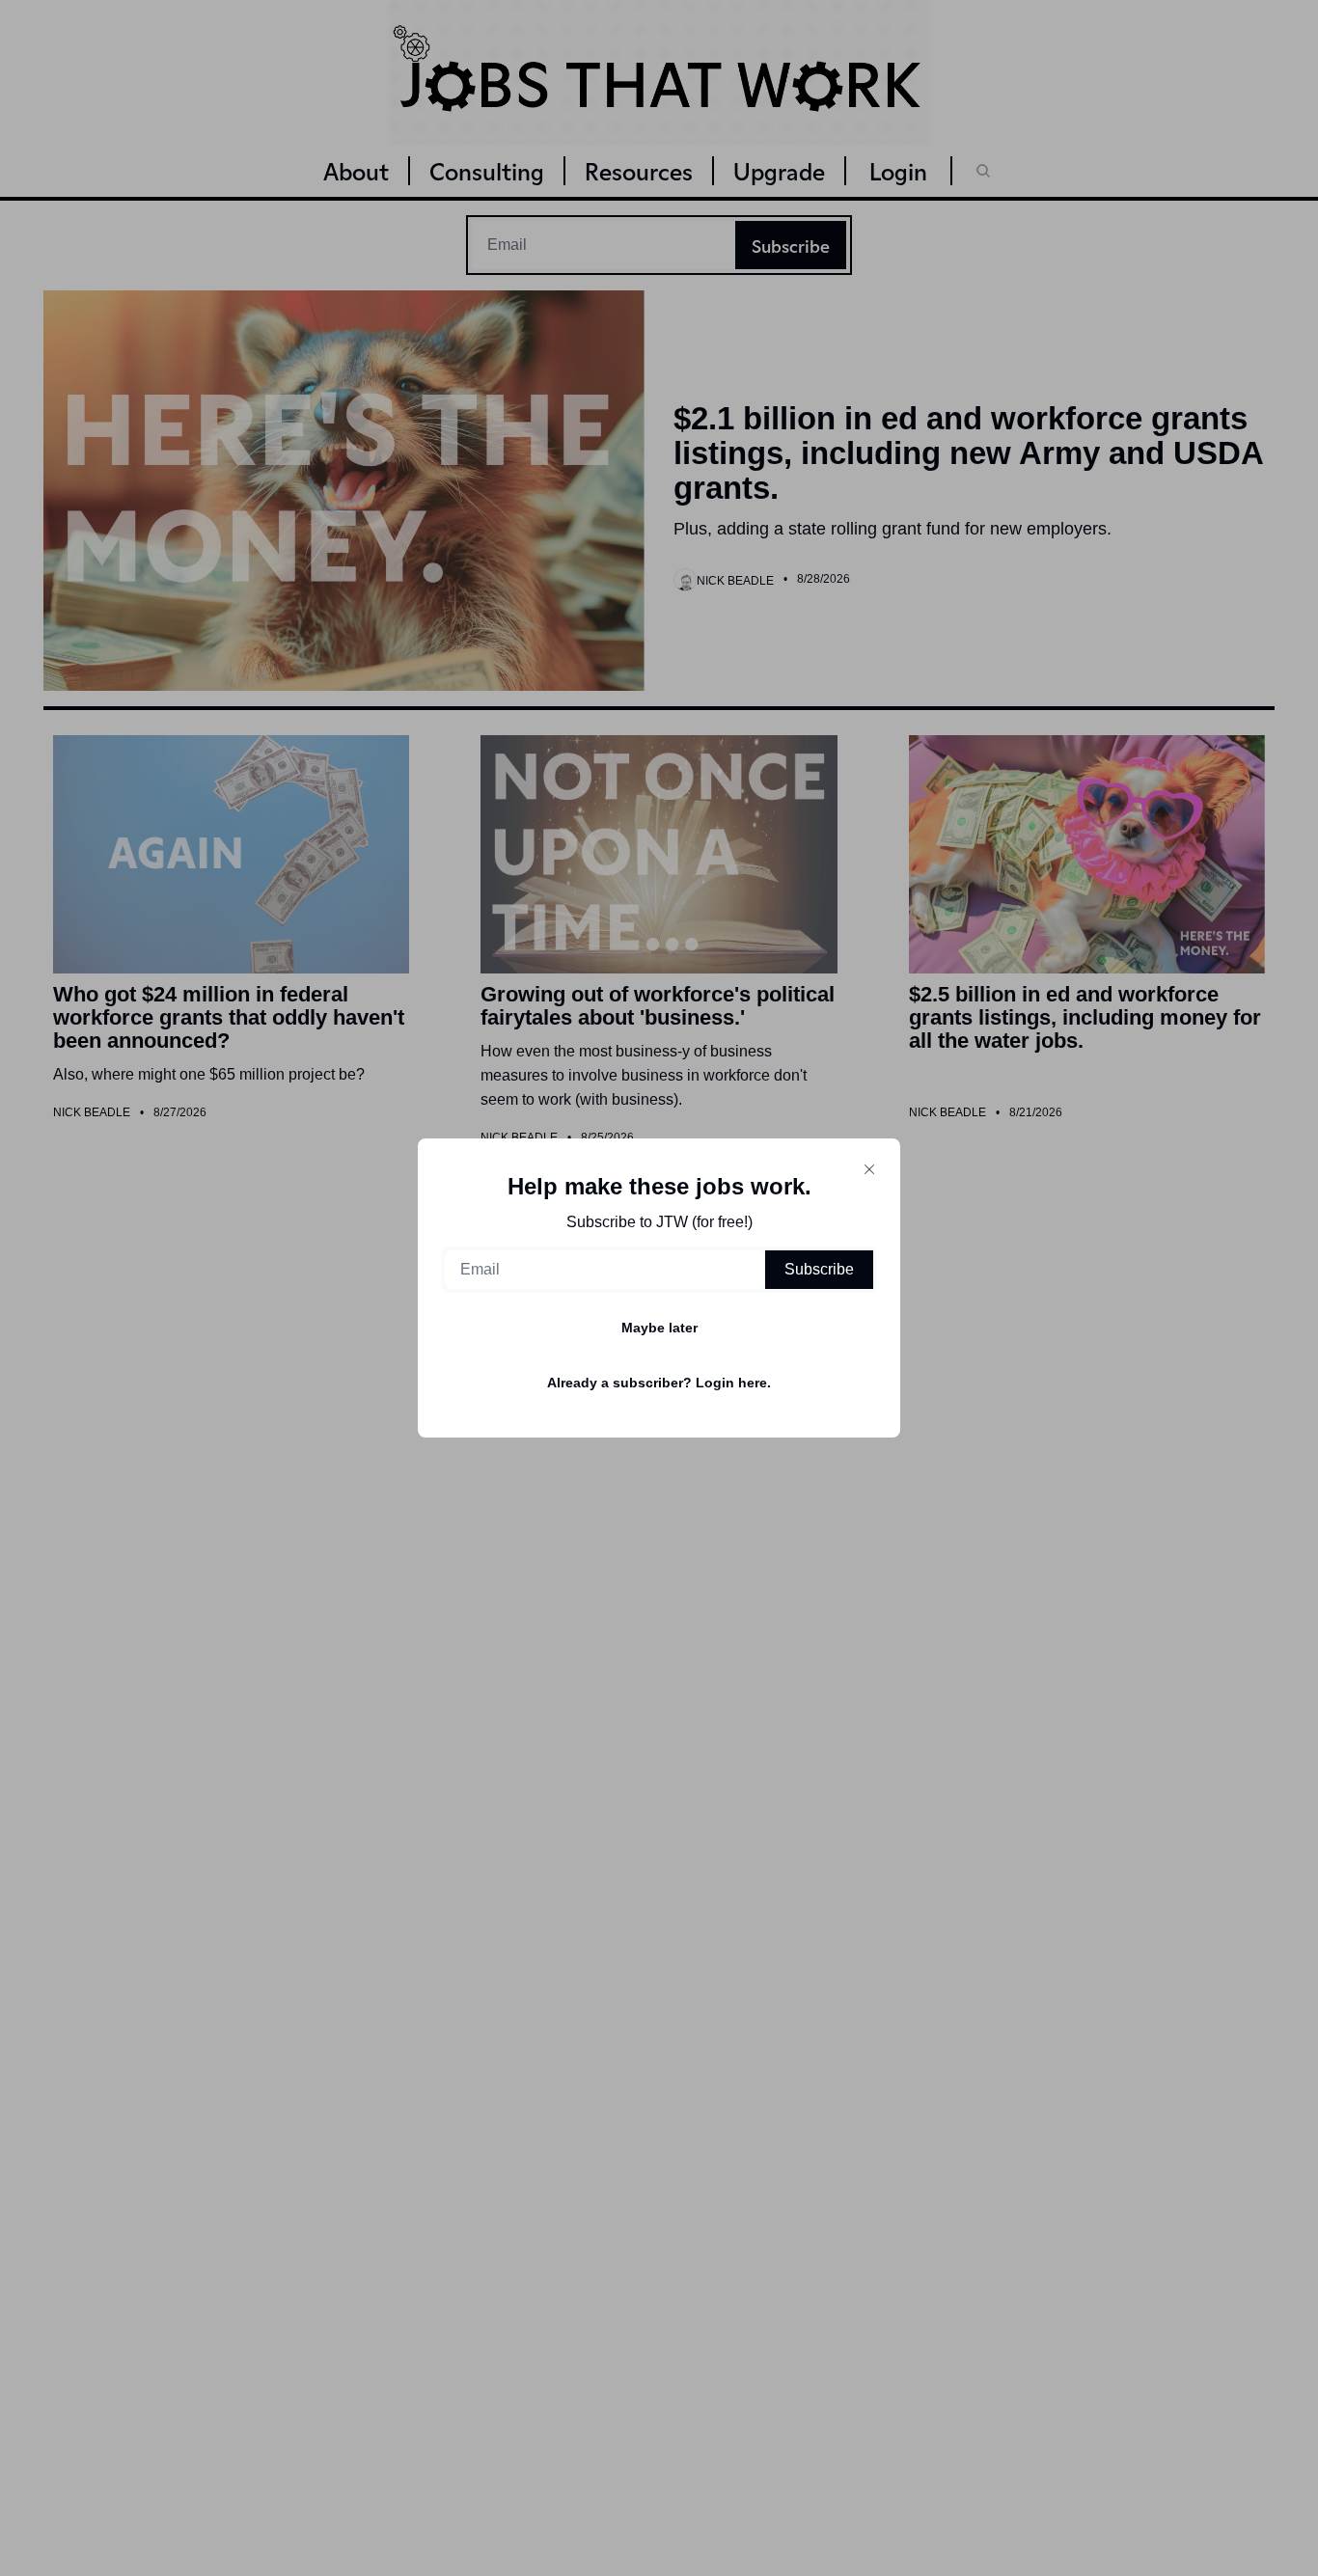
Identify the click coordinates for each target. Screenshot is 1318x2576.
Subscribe (819, 1269)
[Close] (869, 1169)
